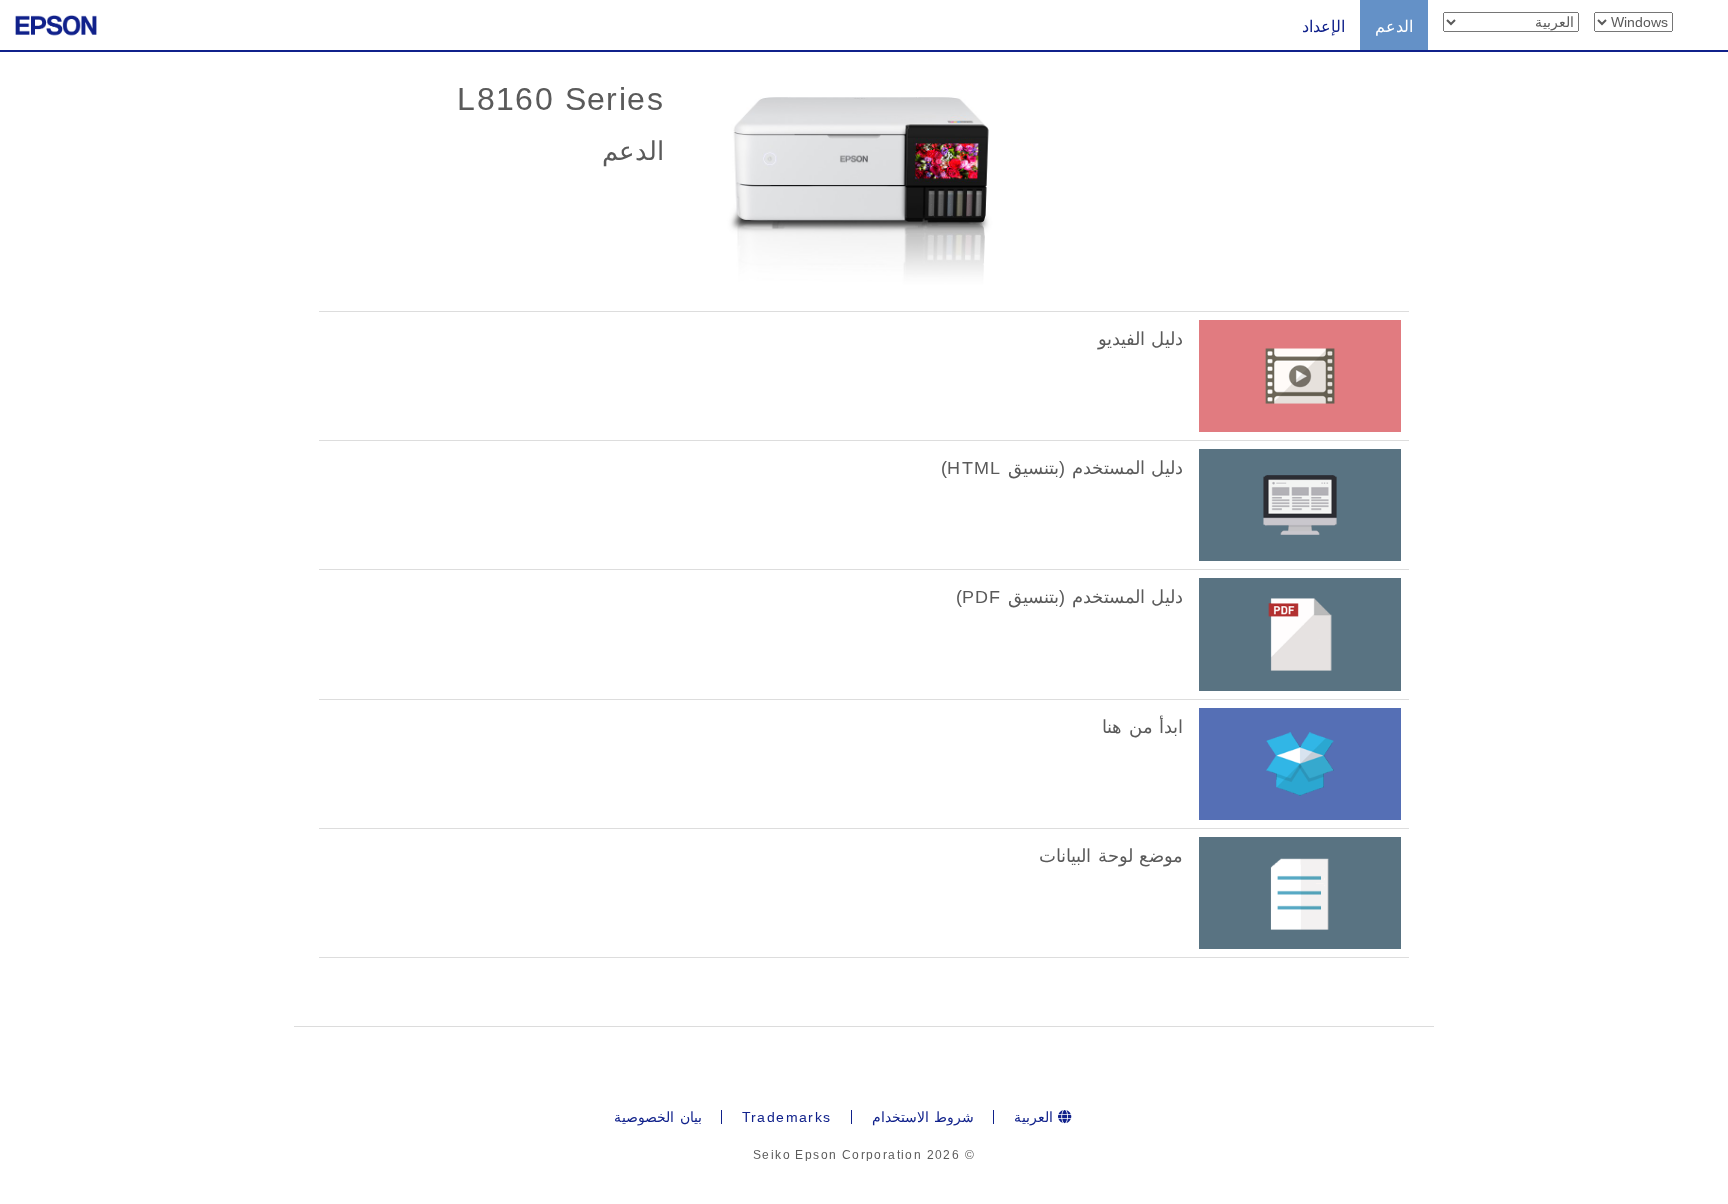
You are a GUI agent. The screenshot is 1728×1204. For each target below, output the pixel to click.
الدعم (1394, 26)
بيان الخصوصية (657, 1117)
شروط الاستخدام (923, 1117)
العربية (1036, 1117)
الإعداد (1323, 26)
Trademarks (787, 1117)
